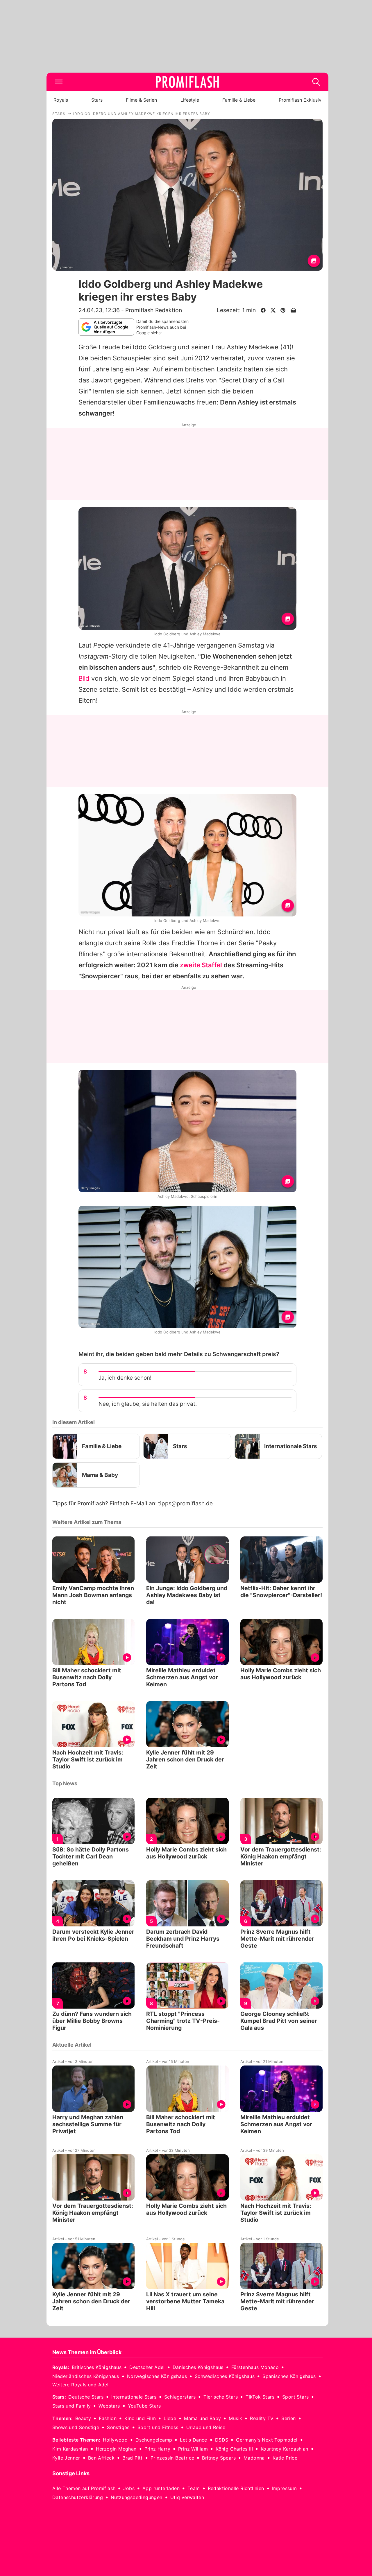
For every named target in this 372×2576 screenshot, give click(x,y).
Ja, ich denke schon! (125, 1378)
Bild (84, 678)
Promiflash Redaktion (154, 310)
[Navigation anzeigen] (59, 82)
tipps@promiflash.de (185, 1503)
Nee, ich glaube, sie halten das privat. (148, 1404)
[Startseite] (187, 82)
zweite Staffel (201, 965)
